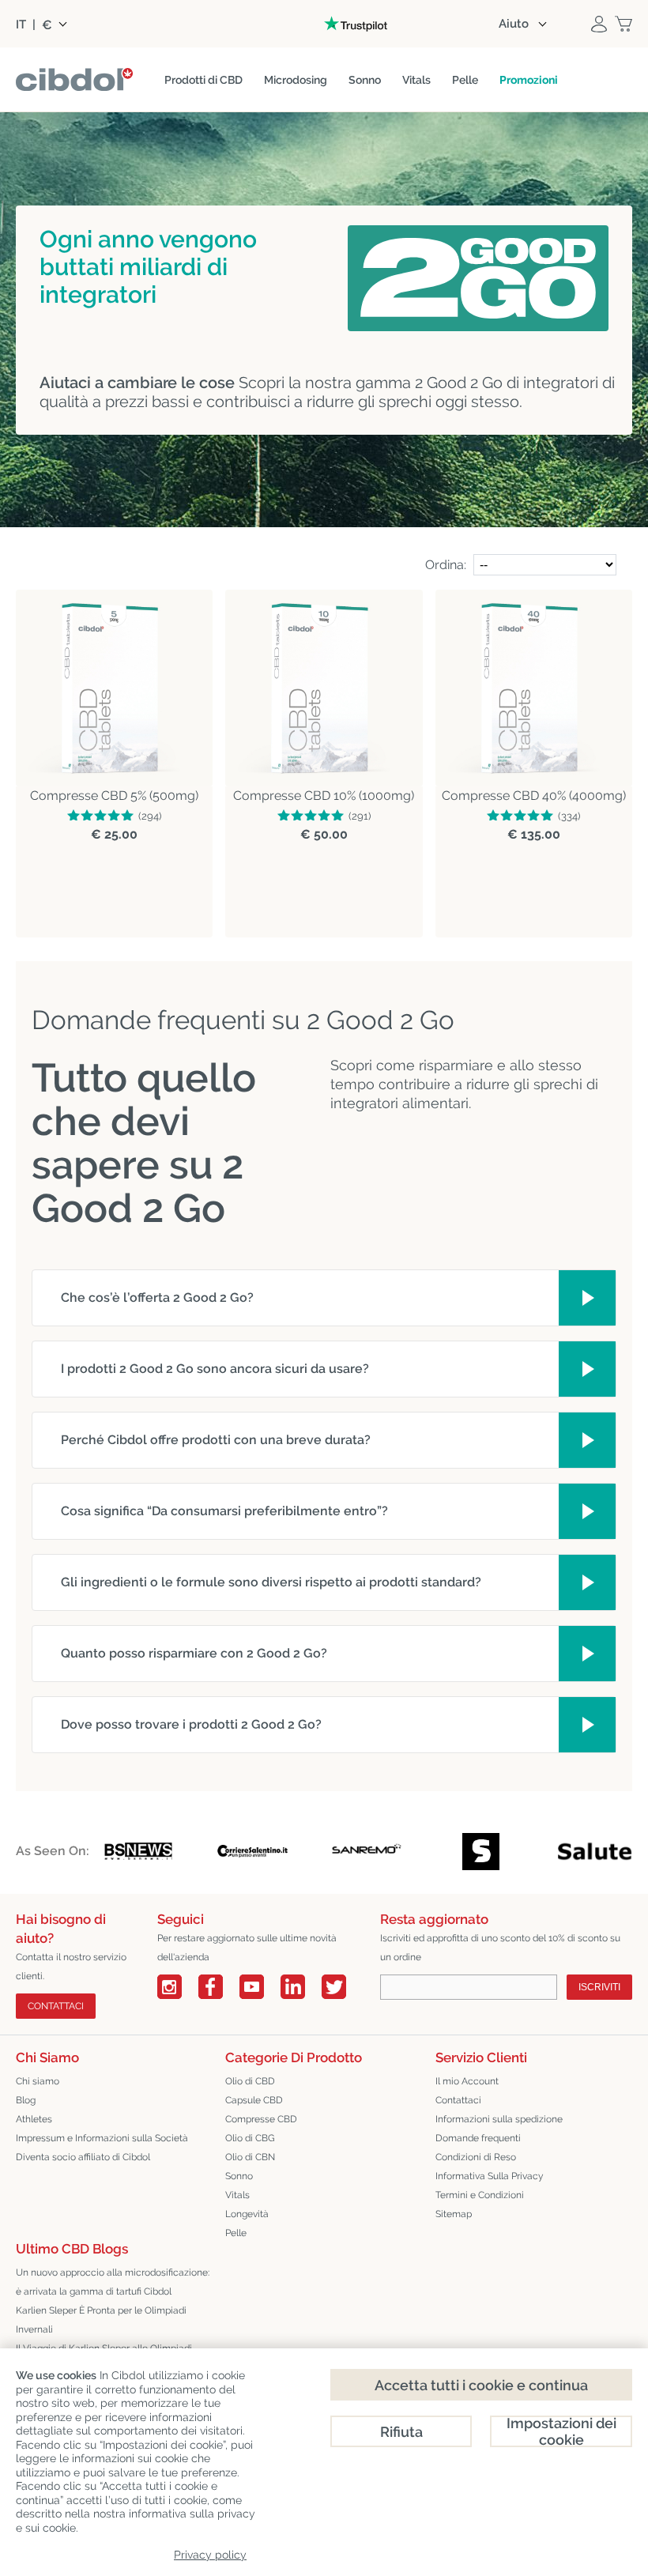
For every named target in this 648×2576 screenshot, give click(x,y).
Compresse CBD (261, 2119)
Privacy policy (210, 2555)
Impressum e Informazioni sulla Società (102, 2138)
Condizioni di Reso (476, 2157)
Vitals (237, 2195)
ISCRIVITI (599, 1987)
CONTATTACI (56, 2006)
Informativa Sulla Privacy (490, 2176)
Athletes (34, 2119)
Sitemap (454, 2214)
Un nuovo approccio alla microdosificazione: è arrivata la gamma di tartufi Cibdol (113, 2282)
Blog (26, 2100)
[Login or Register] (599, 24)
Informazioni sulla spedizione (499, 2119)
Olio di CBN (250, 2157)
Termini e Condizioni (480, 2195)
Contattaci (458, 2100)
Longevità (247, 2214)
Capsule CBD (254, 2100)
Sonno (239, 2176)
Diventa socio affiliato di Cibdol (83, 2157)
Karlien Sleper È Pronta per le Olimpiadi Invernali (101, 2320)
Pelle (236, 2233)
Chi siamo (38, 2081)
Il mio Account (467, 2081)
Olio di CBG (250, 2138)
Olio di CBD (250, 2081)
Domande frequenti (478, 2138)
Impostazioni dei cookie (561, 2431)
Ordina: (446, 565)
